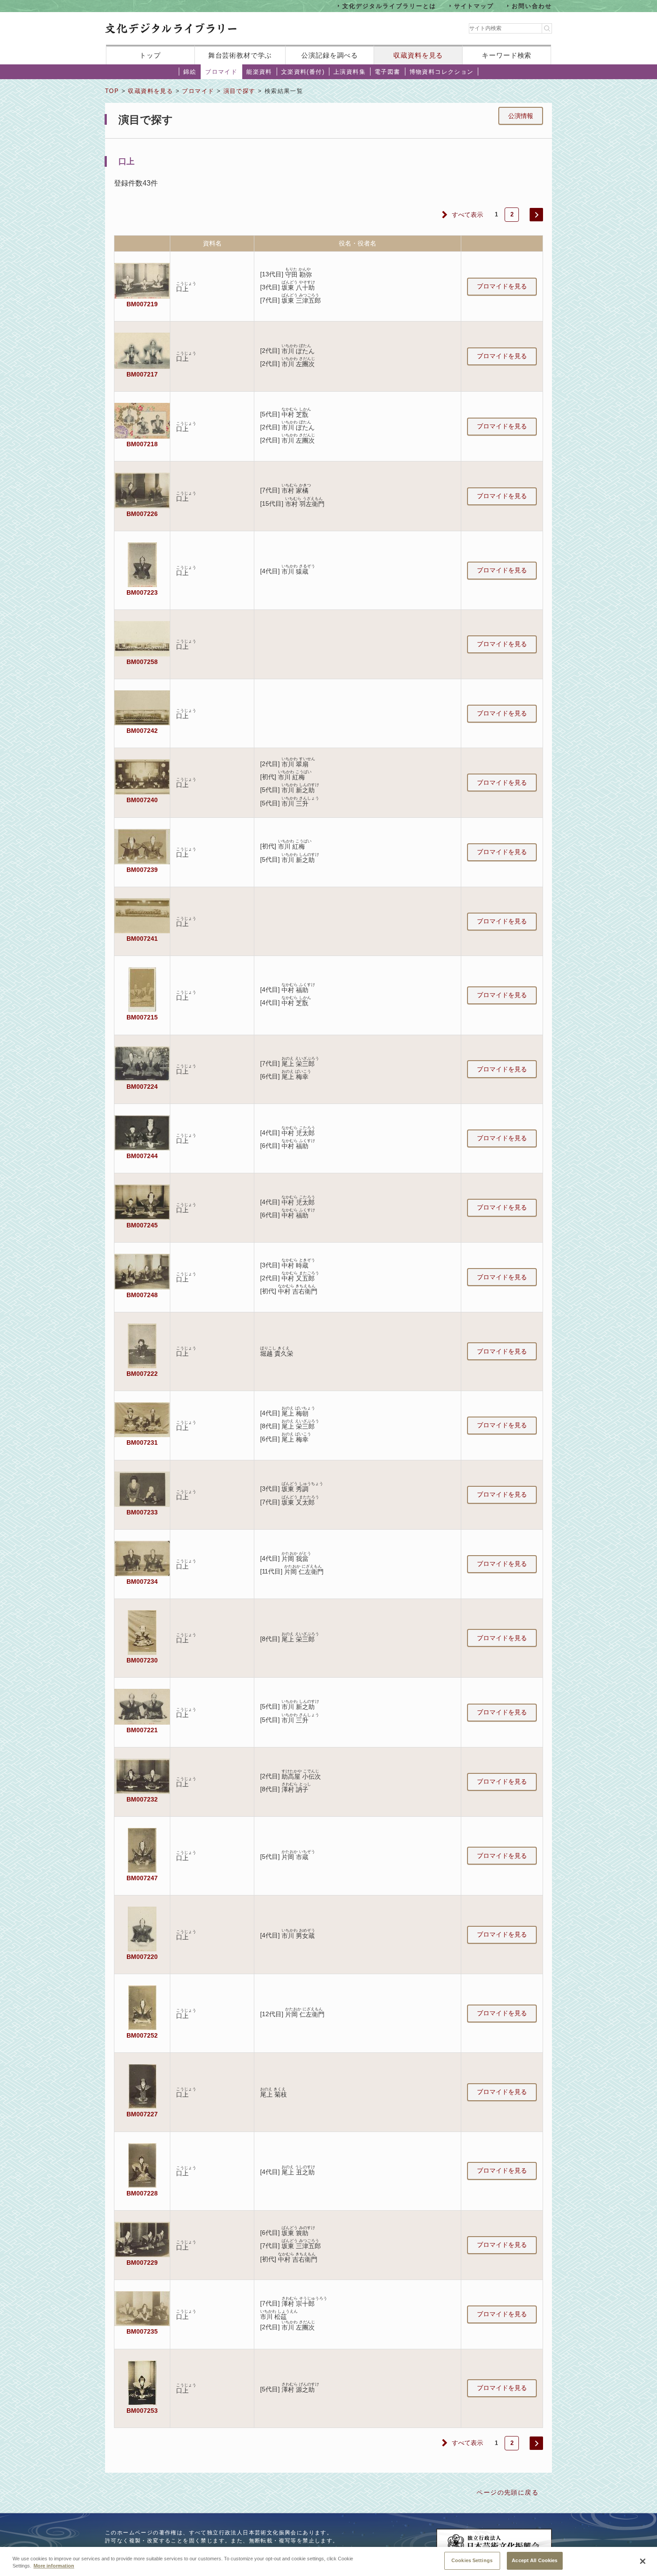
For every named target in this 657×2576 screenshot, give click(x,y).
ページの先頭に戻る (507, 2492)
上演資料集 (350, 72)
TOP (112, 91)
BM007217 (142, 374)
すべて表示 (467, 215)
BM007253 (142, 2411)
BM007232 (142, 1799)
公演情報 (521, 116)
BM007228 (142, 2193)
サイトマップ (474, 6)
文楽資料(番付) (303, 72)
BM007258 (142, 662)
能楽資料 (259, 72)
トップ (150, 55)
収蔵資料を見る (418, 55)
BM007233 (142, 1512)
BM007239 (142, 870)
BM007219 (142, 304)
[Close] (643, 2561)
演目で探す (240, 91)
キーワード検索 (507, 55)
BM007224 (142, 1087)
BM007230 (142, 1660)
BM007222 (142, 1374)
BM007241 (142, 939)
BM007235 (142, 2331)
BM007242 (142, 731)
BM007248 (142, 1295)
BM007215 (142, 1017)
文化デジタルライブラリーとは (389, 6)
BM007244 (142, 1156)
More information (54, 2566)
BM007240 (142, 800)
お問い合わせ (532, 6)
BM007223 (142, 592)
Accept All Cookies (535, 2560)
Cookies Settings (472, 2560)
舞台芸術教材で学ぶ (240, 55)
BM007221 (142, 1730)
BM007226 (142, 514)
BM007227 (142, 2114)
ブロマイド (221, 72)
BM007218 (142, 444)
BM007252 (142, 2035)
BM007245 (142, 1225)
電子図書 (387, 72)
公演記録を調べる (330, 55)
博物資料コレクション (442, 72)
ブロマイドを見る (502, 286)
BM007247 (142, 1878)
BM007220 (142, 1957)
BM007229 (142, 2263)
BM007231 (142, 1442)
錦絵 (190, 72)
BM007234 (142, 1582)
